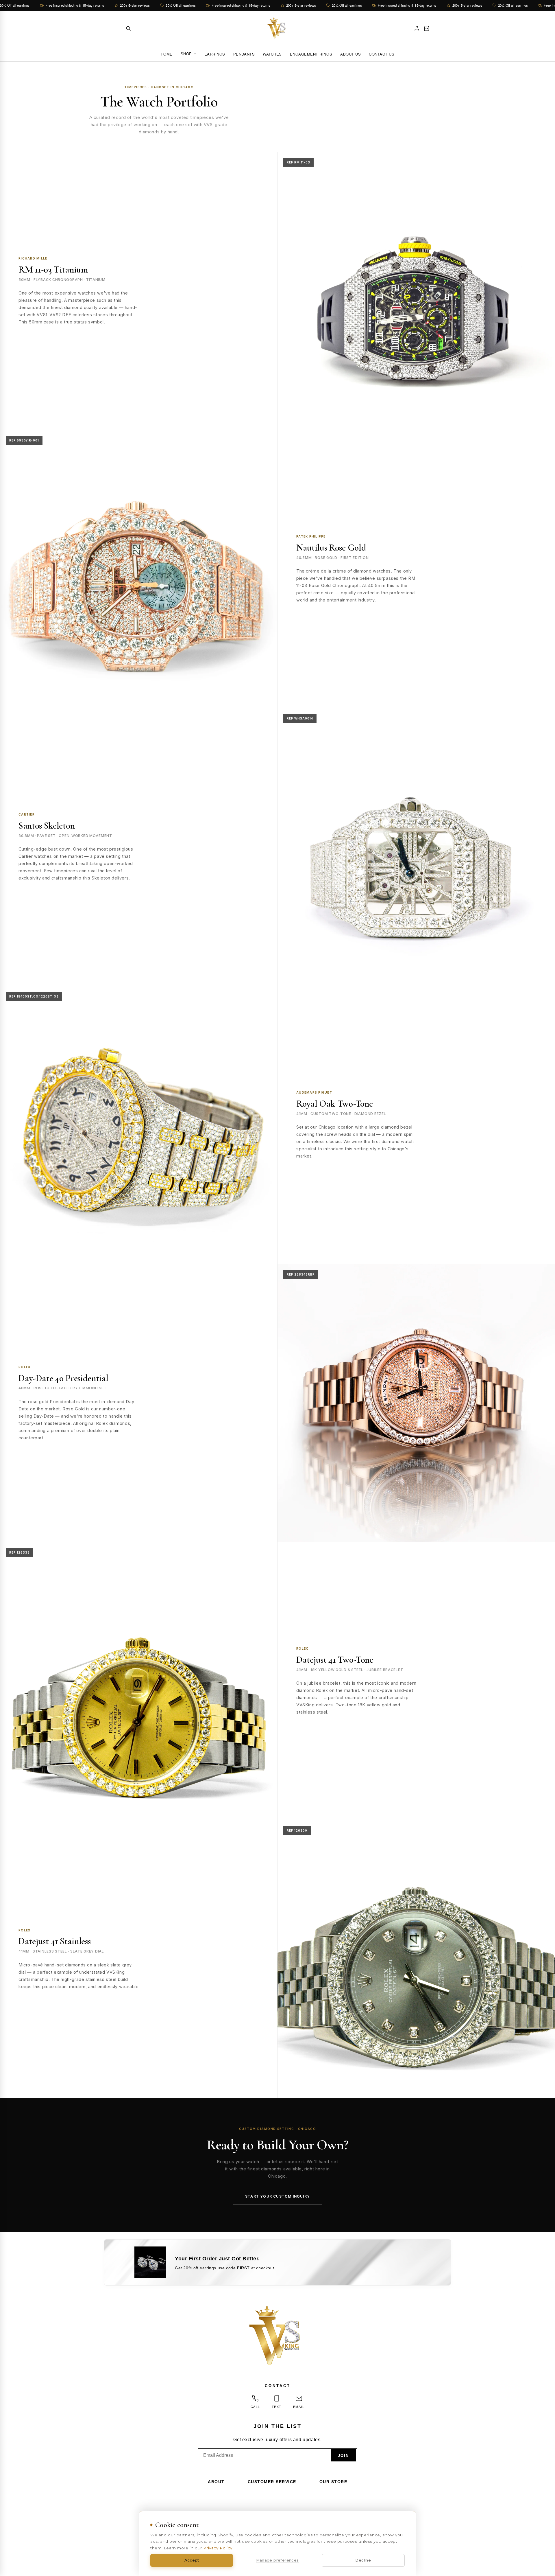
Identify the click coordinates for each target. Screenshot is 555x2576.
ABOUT (216, 2482)
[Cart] (427, 28)
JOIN (343, 2456)
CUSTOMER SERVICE (272, 2482)
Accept (192, 2560)
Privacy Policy (218, 2548)
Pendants (244, 54)
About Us (350, 54)
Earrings (215, 54)
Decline (363, 2560)
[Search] (128, 28)
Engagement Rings (311, 54)
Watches (272, 54)
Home (167, 54)
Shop (186, 54)
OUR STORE (333, 2482)
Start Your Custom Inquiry (277, 2196)
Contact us (382, 54)
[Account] (417, 28)
